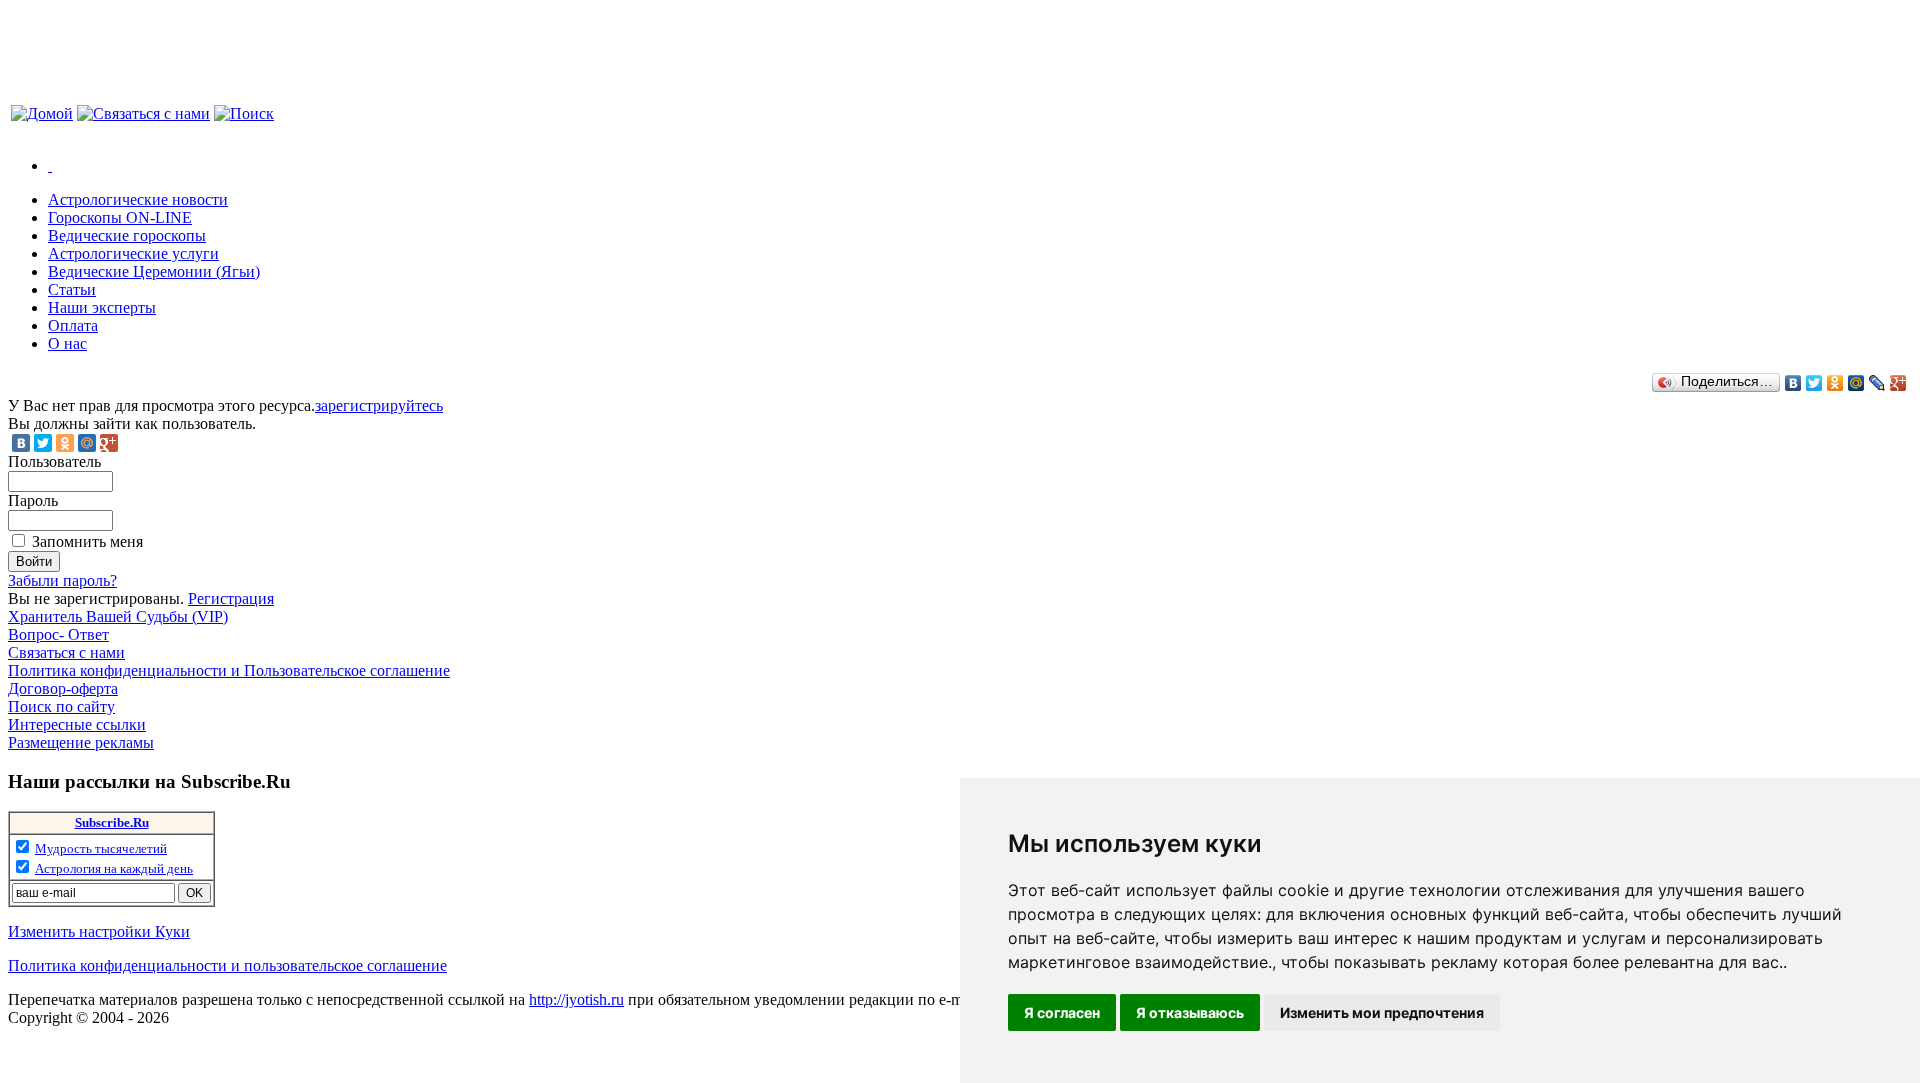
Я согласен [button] (1062, 1012)
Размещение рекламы (81, 742)
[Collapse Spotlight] (50, 165)
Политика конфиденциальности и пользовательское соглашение (227, 965)
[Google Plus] (1898, 383)
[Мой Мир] (1856, 383)
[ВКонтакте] (1793, 383)
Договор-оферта (63, 688)
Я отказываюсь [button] (1190, 1012)
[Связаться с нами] (143, 113)
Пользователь (54, 461)
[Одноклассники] (1835, 383)
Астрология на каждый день (114, 868)
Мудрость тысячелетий (101, 848)
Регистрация (231, 598)
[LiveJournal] (1877, 383)
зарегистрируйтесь (379, 405)
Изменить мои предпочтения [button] (1382, 1012)
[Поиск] (244, 113)
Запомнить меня (87, 541)
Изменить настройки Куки (99, 931)
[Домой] (42, 113)
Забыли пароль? (62, 580)
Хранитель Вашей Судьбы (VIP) (118, 616)
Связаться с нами (66, 652)
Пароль (33, 500)
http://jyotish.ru (576, 999)
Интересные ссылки (77, 724)
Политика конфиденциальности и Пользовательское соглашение (229, 670)
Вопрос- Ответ (58, 634)
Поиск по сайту (61, 706)
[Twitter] (1814, 383)
